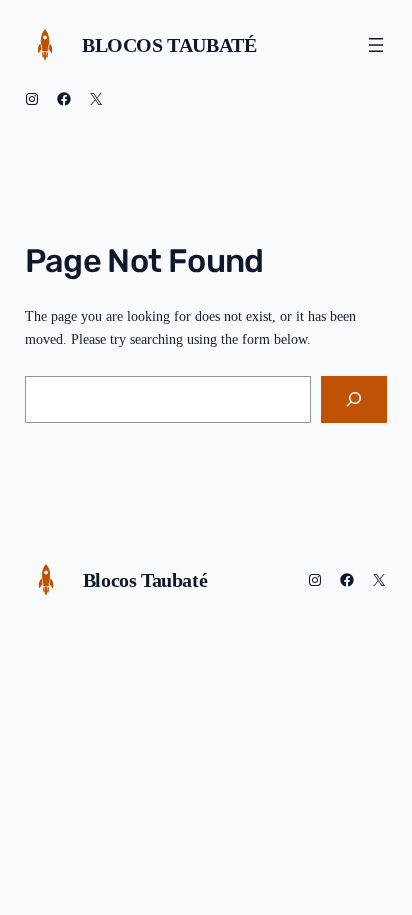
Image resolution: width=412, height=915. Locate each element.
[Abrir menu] (376, 45)
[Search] (354, 399)
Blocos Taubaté (169, 45)
